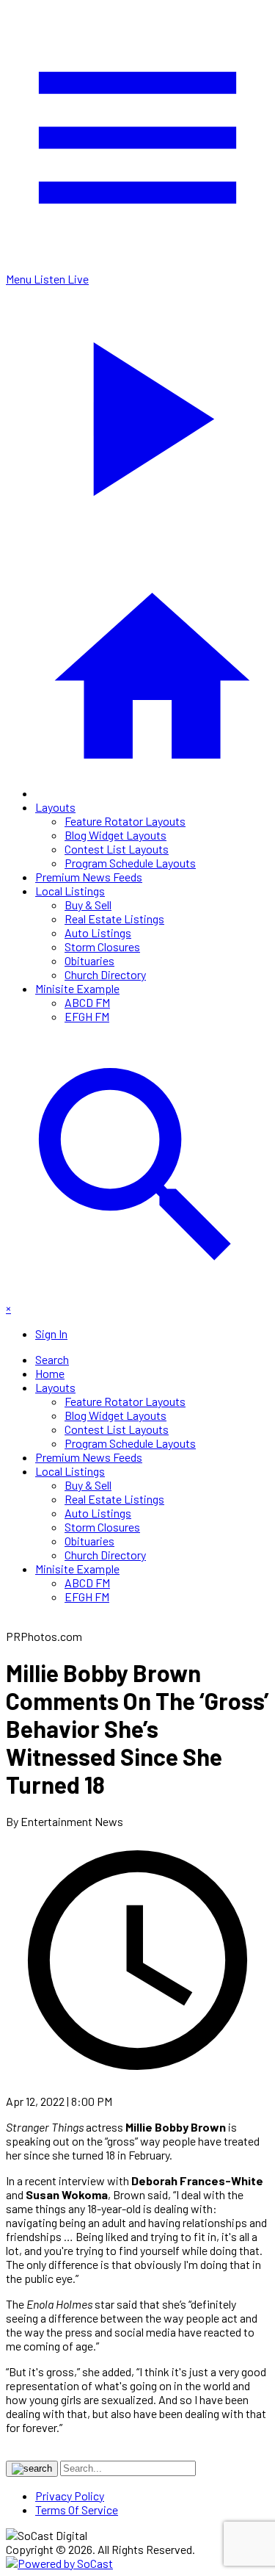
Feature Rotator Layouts (125, 821)
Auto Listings (98, 932)
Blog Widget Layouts (115, 835)
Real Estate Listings (114, 919)
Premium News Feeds (89, 877)
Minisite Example (77, 988)
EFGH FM (87, 1016)
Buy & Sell (88, 905)
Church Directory (105, 974)
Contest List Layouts (117, 849)
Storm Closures (102, 946)
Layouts (55, 807)
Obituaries (89, 960)
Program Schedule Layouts (130, 863)
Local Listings (70, 891)
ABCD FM (87, 1002)
